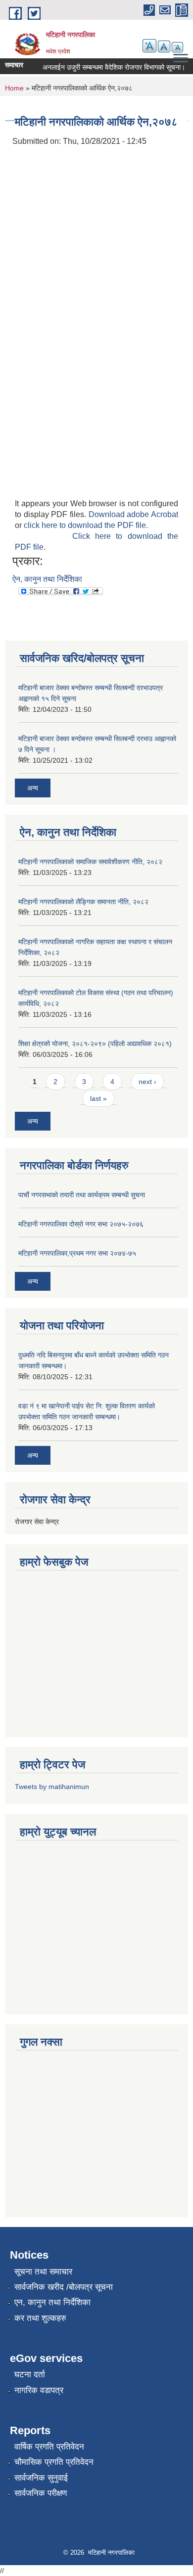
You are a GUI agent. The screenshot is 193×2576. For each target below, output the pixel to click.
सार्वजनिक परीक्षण (41, 2493)
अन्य (33, 788)
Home (14, 88)
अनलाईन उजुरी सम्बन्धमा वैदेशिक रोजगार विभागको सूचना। (107, 67)
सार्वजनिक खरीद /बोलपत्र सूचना (64, 2287)
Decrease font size (177, 47)
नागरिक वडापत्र (39, 2390)
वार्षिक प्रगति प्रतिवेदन (49, 2447)
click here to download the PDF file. (86, 525)
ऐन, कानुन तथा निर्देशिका (47, 579)
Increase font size (149, 46)
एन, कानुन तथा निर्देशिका (52, 2302)
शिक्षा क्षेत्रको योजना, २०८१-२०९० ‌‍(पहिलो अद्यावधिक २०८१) (95, 1044)
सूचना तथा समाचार (43, 2272)
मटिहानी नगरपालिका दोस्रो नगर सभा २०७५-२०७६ (81, 1224)
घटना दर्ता (30, 2375)
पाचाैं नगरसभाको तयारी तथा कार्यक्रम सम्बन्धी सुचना (82, 1195)
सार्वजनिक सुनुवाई (41, 2478)
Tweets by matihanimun (52, 1787)
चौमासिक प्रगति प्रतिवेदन (54, 2462)
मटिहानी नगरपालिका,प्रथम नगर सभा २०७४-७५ (77, 1253)
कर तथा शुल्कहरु (40, 2318)
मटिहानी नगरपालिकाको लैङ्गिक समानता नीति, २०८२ (83, 902)
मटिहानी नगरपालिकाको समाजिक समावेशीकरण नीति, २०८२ (90, 862)
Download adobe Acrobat (133, 514)
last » (98, 1098)
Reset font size (164, 46)
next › (147, 1082)
